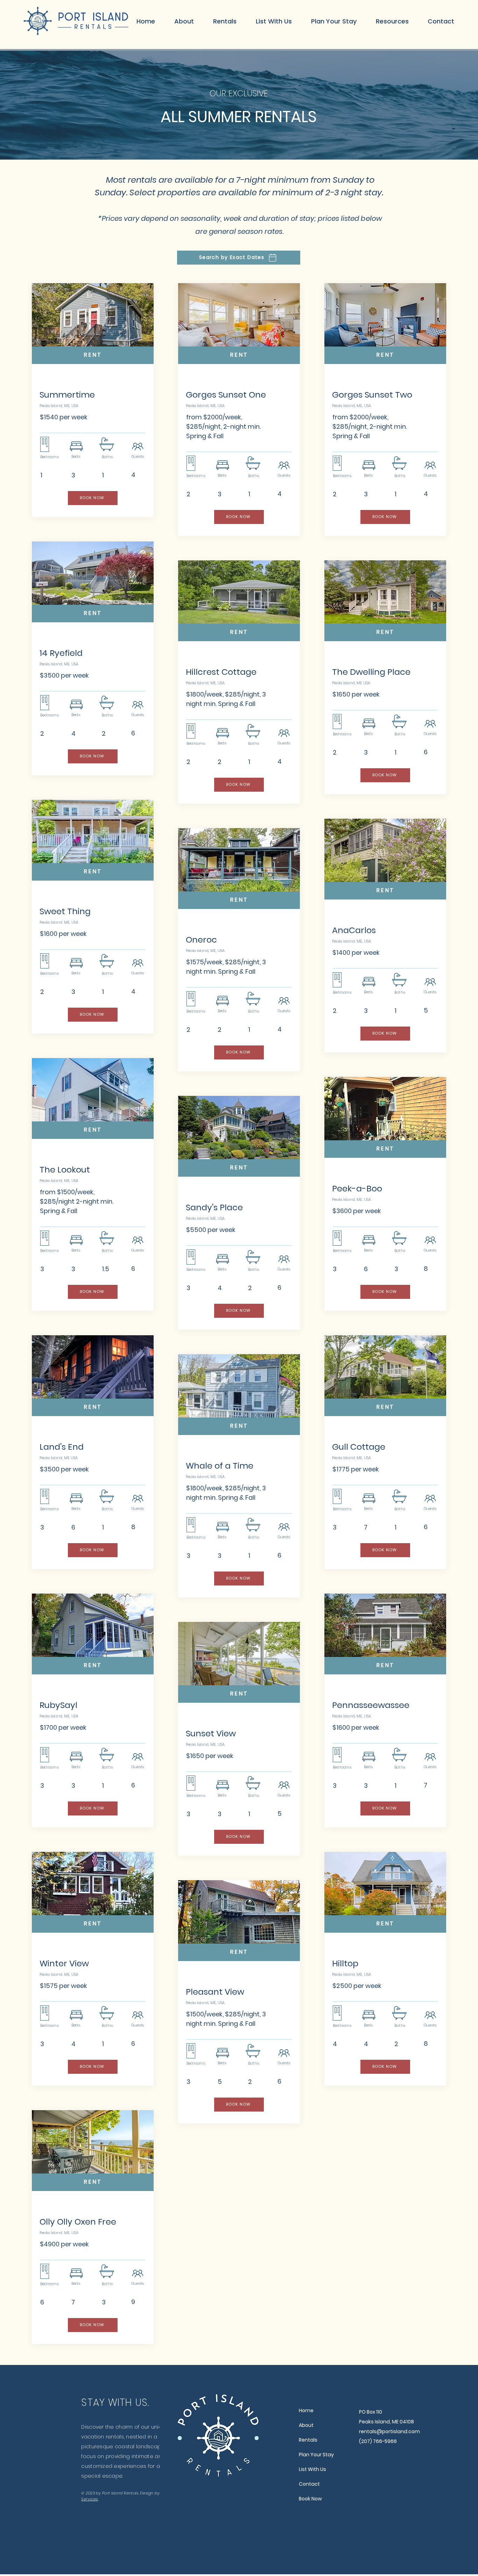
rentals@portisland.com (389, 2431)
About (306, 2425)
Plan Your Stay (316, 2455)
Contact (309, 2484)
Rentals (308, 2440)
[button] (225, 21)
